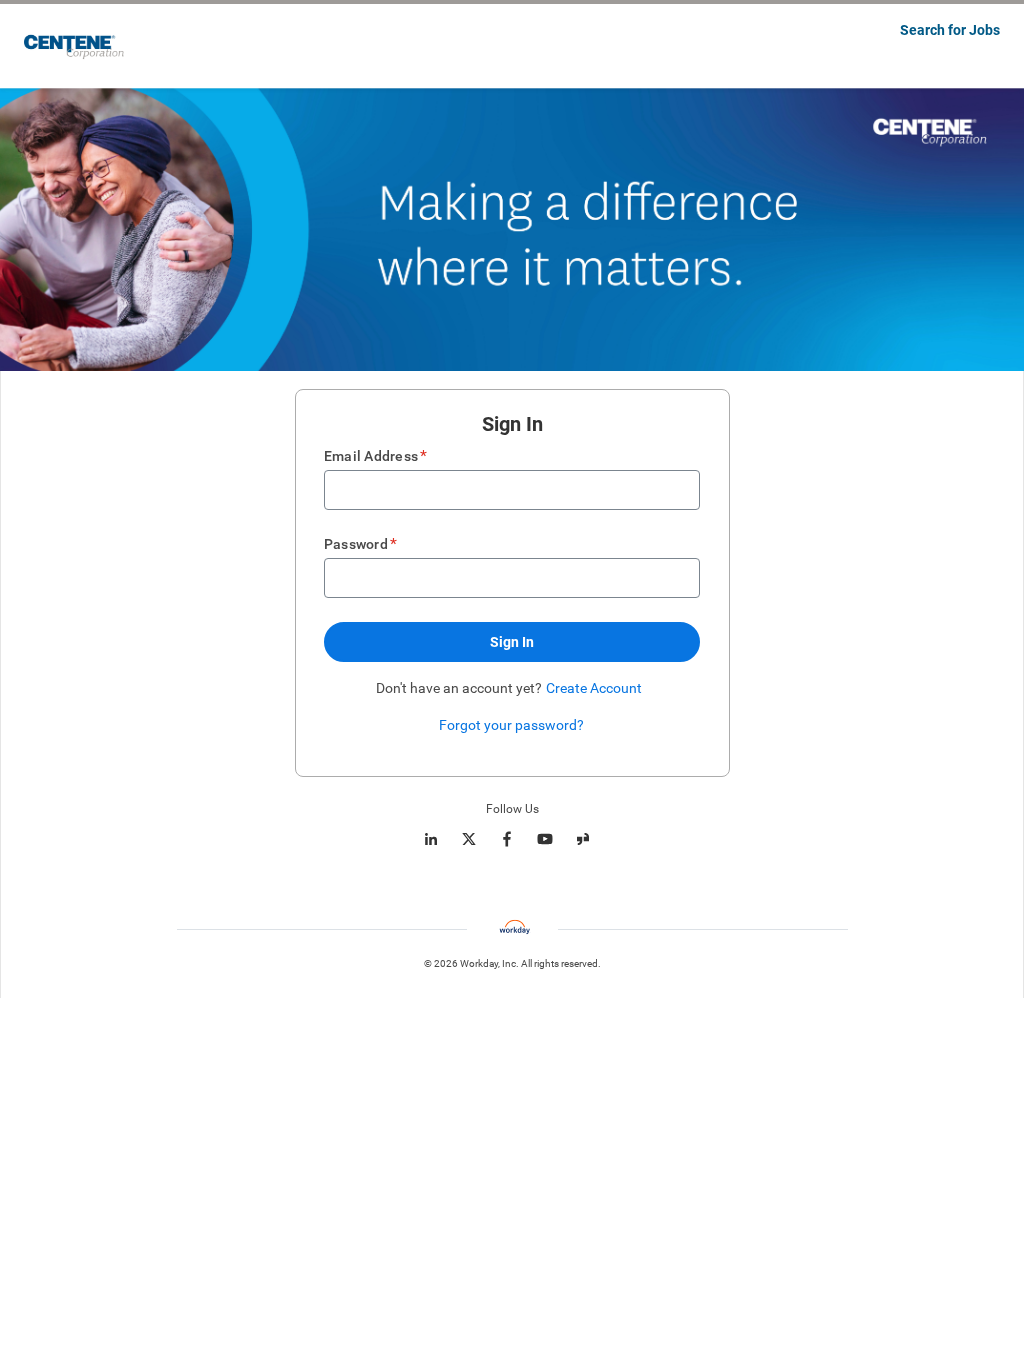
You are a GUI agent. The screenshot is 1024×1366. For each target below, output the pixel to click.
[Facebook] (507, 839)
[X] (469, 839)
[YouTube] (545, 839)
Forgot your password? (511, 725)
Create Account (594, 688)
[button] (512, 642)
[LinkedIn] (431, 839)
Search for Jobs (950, 30)
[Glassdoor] (583, 839)
